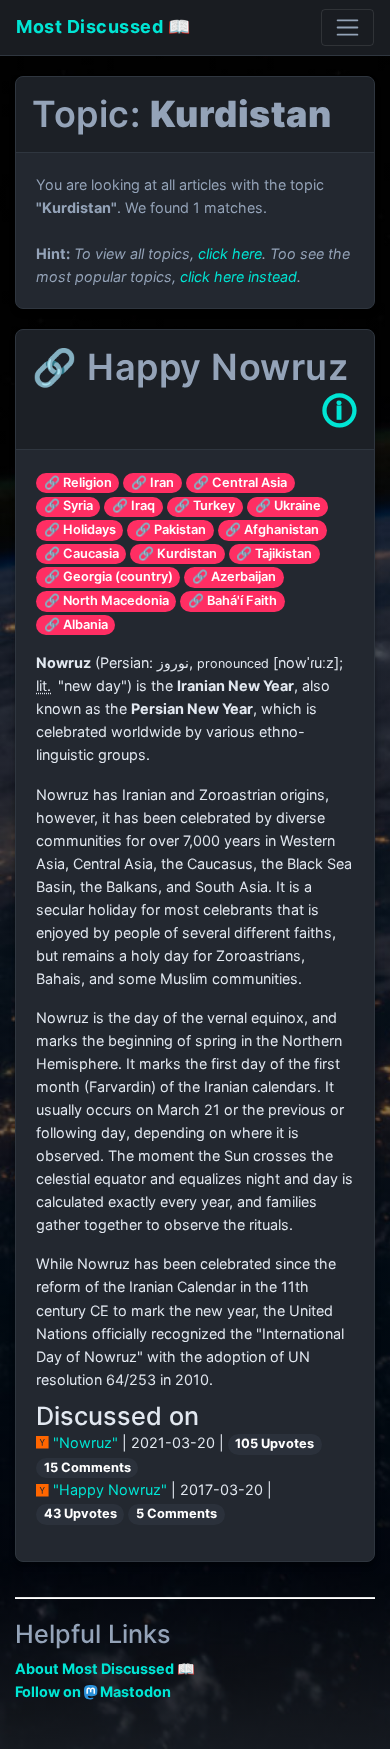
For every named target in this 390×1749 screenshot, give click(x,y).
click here (230, 253)
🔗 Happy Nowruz (190, 367)
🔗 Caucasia (81, 553)
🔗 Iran (152, 482)
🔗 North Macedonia (106, 600)
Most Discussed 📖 (103, 26)
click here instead (238, 276)
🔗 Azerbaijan (234, 576)
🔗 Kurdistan (177, 553)
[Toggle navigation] (347, 27)
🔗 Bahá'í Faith (232, 600)
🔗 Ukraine (288, 505)
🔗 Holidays (80, 529)
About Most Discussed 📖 (105, 1668)
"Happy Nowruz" (110, 1489)
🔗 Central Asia (240, 482)
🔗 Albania (76, 624)
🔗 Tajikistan (274, 553)
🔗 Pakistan (170, 529)
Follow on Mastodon (93, 1691)
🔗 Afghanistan (272, 529)
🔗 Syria (68, 505)
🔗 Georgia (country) (108, 576)
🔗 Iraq (133, 505)
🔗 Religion (78, 482)
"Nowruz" (85, 1442)
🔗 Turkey (204, 505)
